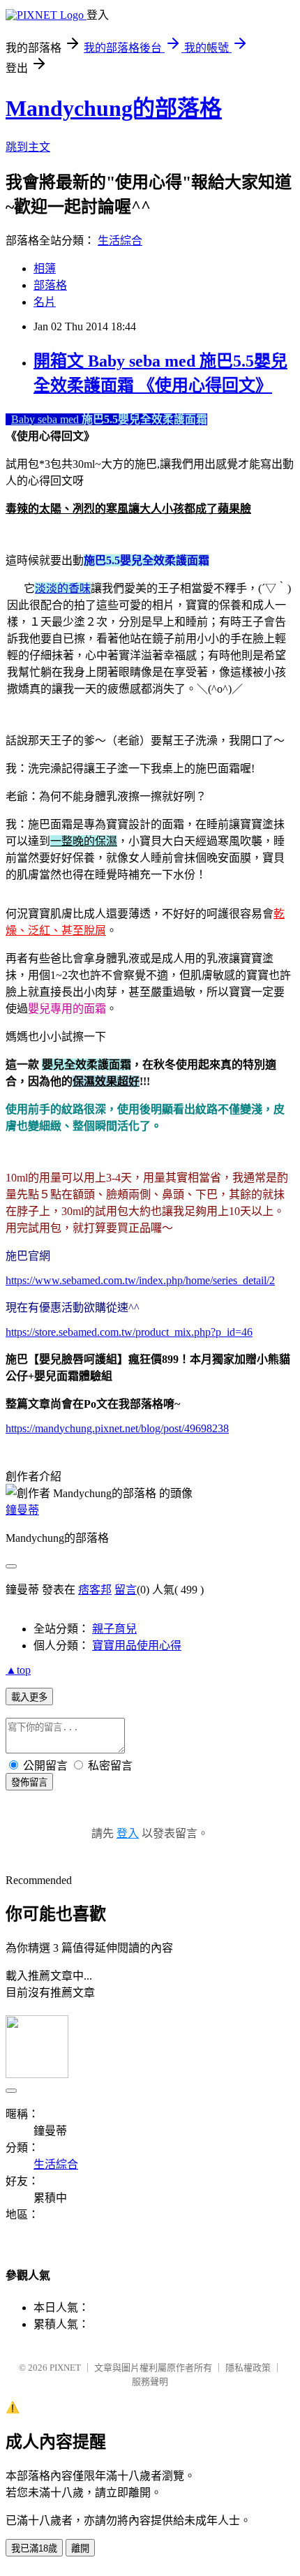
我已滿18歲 (34, 2548)
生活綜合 (120, 241)
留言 (126, 1590)
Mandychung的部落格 (114, 108)
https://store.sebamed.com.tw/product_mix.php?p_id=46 (129, 1332)
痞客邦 (95, 1590)
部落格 (50, 285)
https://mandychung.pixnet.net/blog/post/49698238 (117, 1428)
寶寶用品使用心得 (137, 1646)
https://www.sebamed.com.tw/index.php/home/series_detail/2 (140, 1280)
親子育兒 (114, 1629)
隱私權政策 (248, 2368)
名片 (45, 302)
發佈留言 (29, 1782)
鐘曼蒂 (22, 1510)
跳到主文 (28, 147)
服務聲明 (150, 2382)
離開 (80, 2548)
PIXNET (65, 2368)
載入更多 (29, 1697)
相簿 (45, 268)
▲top (18, 1670)
